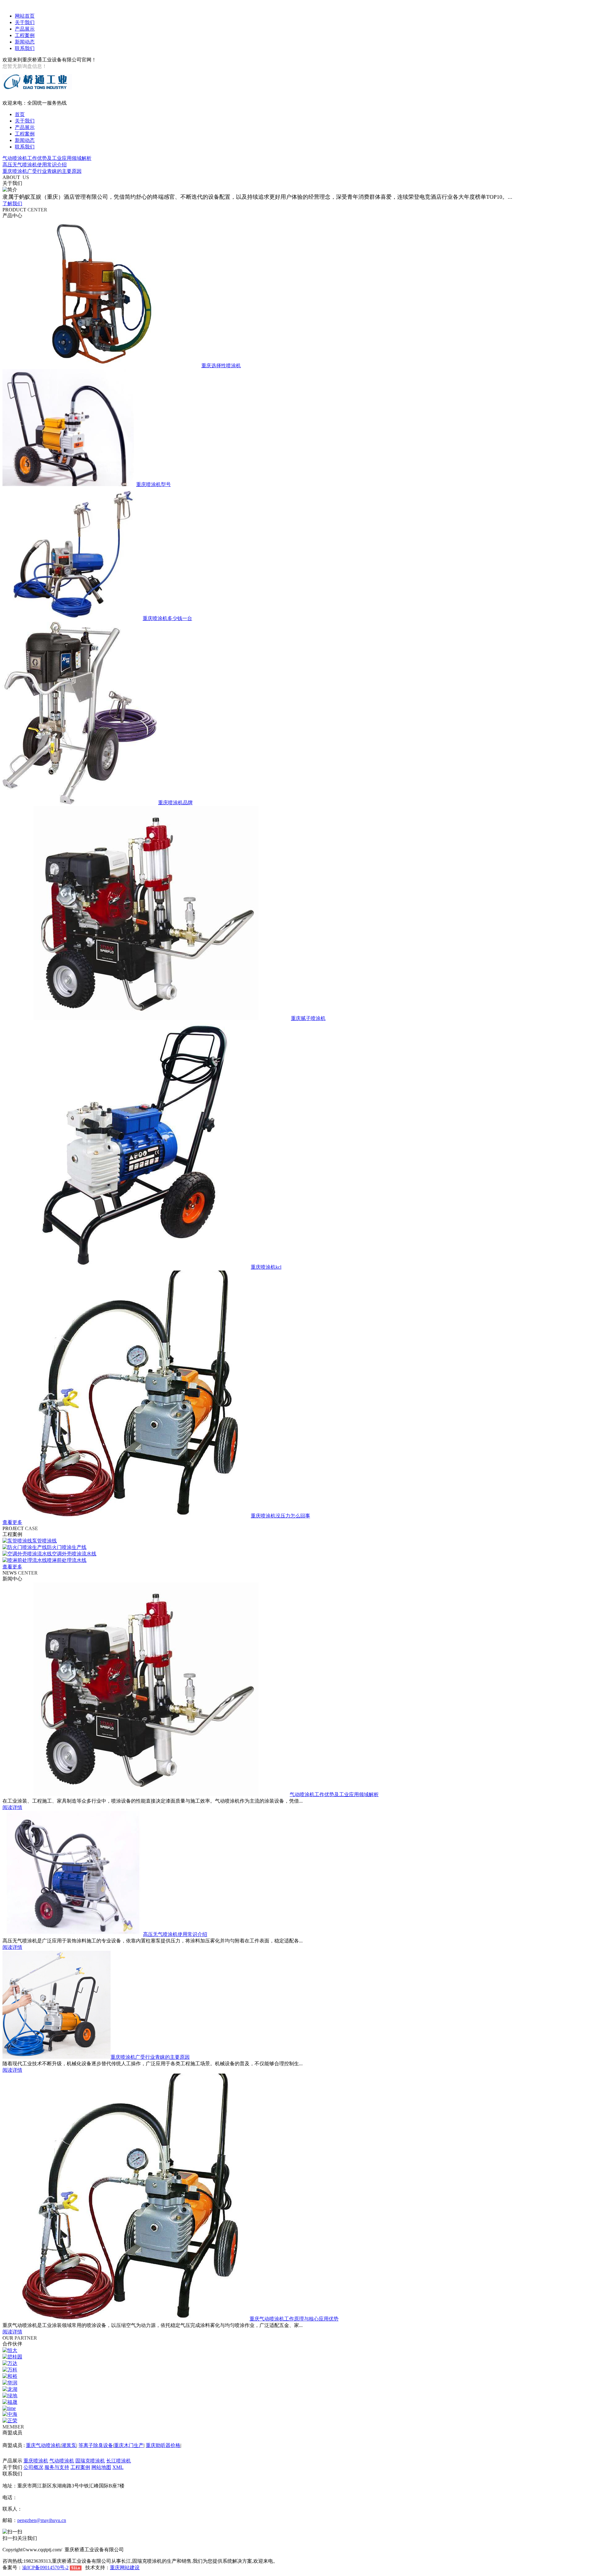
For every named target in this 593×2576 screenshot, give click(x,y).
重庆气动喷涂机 (43, 2445)
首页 (20, 114)
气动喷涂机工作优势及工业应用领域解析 (47, 158)
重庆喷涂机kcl (266, 1267)
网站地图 (101, 2467)
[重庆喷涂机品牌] (80, 803)
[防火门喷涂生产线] (25, 1547)
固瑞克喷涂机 (90, 2461)
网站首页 (25, 16)
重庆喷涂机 (36, 2461)
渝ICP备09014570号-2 (45, 2568)
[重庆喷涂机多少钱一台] (72, 618)
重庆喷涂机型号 (154, 484)
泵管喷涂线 (44, 1541)
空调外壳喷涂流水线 (74, 1554)
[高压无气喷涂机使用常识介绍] (73, 1934)
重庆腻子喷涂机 (308, 1018)
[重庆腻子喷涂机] (146, 1018)
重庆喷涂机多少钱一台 (167, 618)
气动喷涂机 (62, 2461)
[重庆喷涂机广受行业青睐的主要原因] (57, 2057)
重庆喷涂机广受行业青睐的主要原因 (42, 171)
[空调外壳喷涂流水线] (27, 1554)
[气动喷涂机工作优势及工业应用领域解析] (146, 1794)
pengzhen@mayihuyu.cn (42, 2520)
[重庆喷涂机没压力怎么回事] (126, 1516)
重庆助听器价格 (163, 2445)
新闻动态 (25, 42)
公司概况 (33, 2467)
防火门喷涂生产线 (67, 1547)
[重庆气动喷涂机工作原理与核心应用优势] (126, 2319)
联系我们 (25, 48)
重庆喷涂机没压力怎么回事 (280, 1516)
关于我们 (25, 22)
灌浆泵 (69, 2445)
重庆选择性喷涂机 (221, 366)
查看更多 (12, 1522)
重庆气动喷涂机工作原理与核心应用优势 (294, 2319)
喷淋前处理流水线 (67, 1560)
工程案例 (25, 35)
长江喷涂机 (119, 2461)
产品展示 (25, 29)
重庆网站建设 (125, 2568)
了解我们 (12, 204)
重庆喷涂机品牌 (175, 803)
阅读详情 (12, 1807)
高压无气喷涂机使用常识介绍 (35, 165)
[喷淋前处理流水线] (25, 1560)
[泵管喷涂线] (17, 1541)
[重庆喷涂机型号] (69, 484)
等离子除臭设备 (96, 2445)
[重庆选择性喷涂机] (101, 366)
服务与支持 (57, 2467)
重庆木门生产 (129, 2445)
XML (118, 2467)
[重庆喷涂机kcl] (126, 1267)
